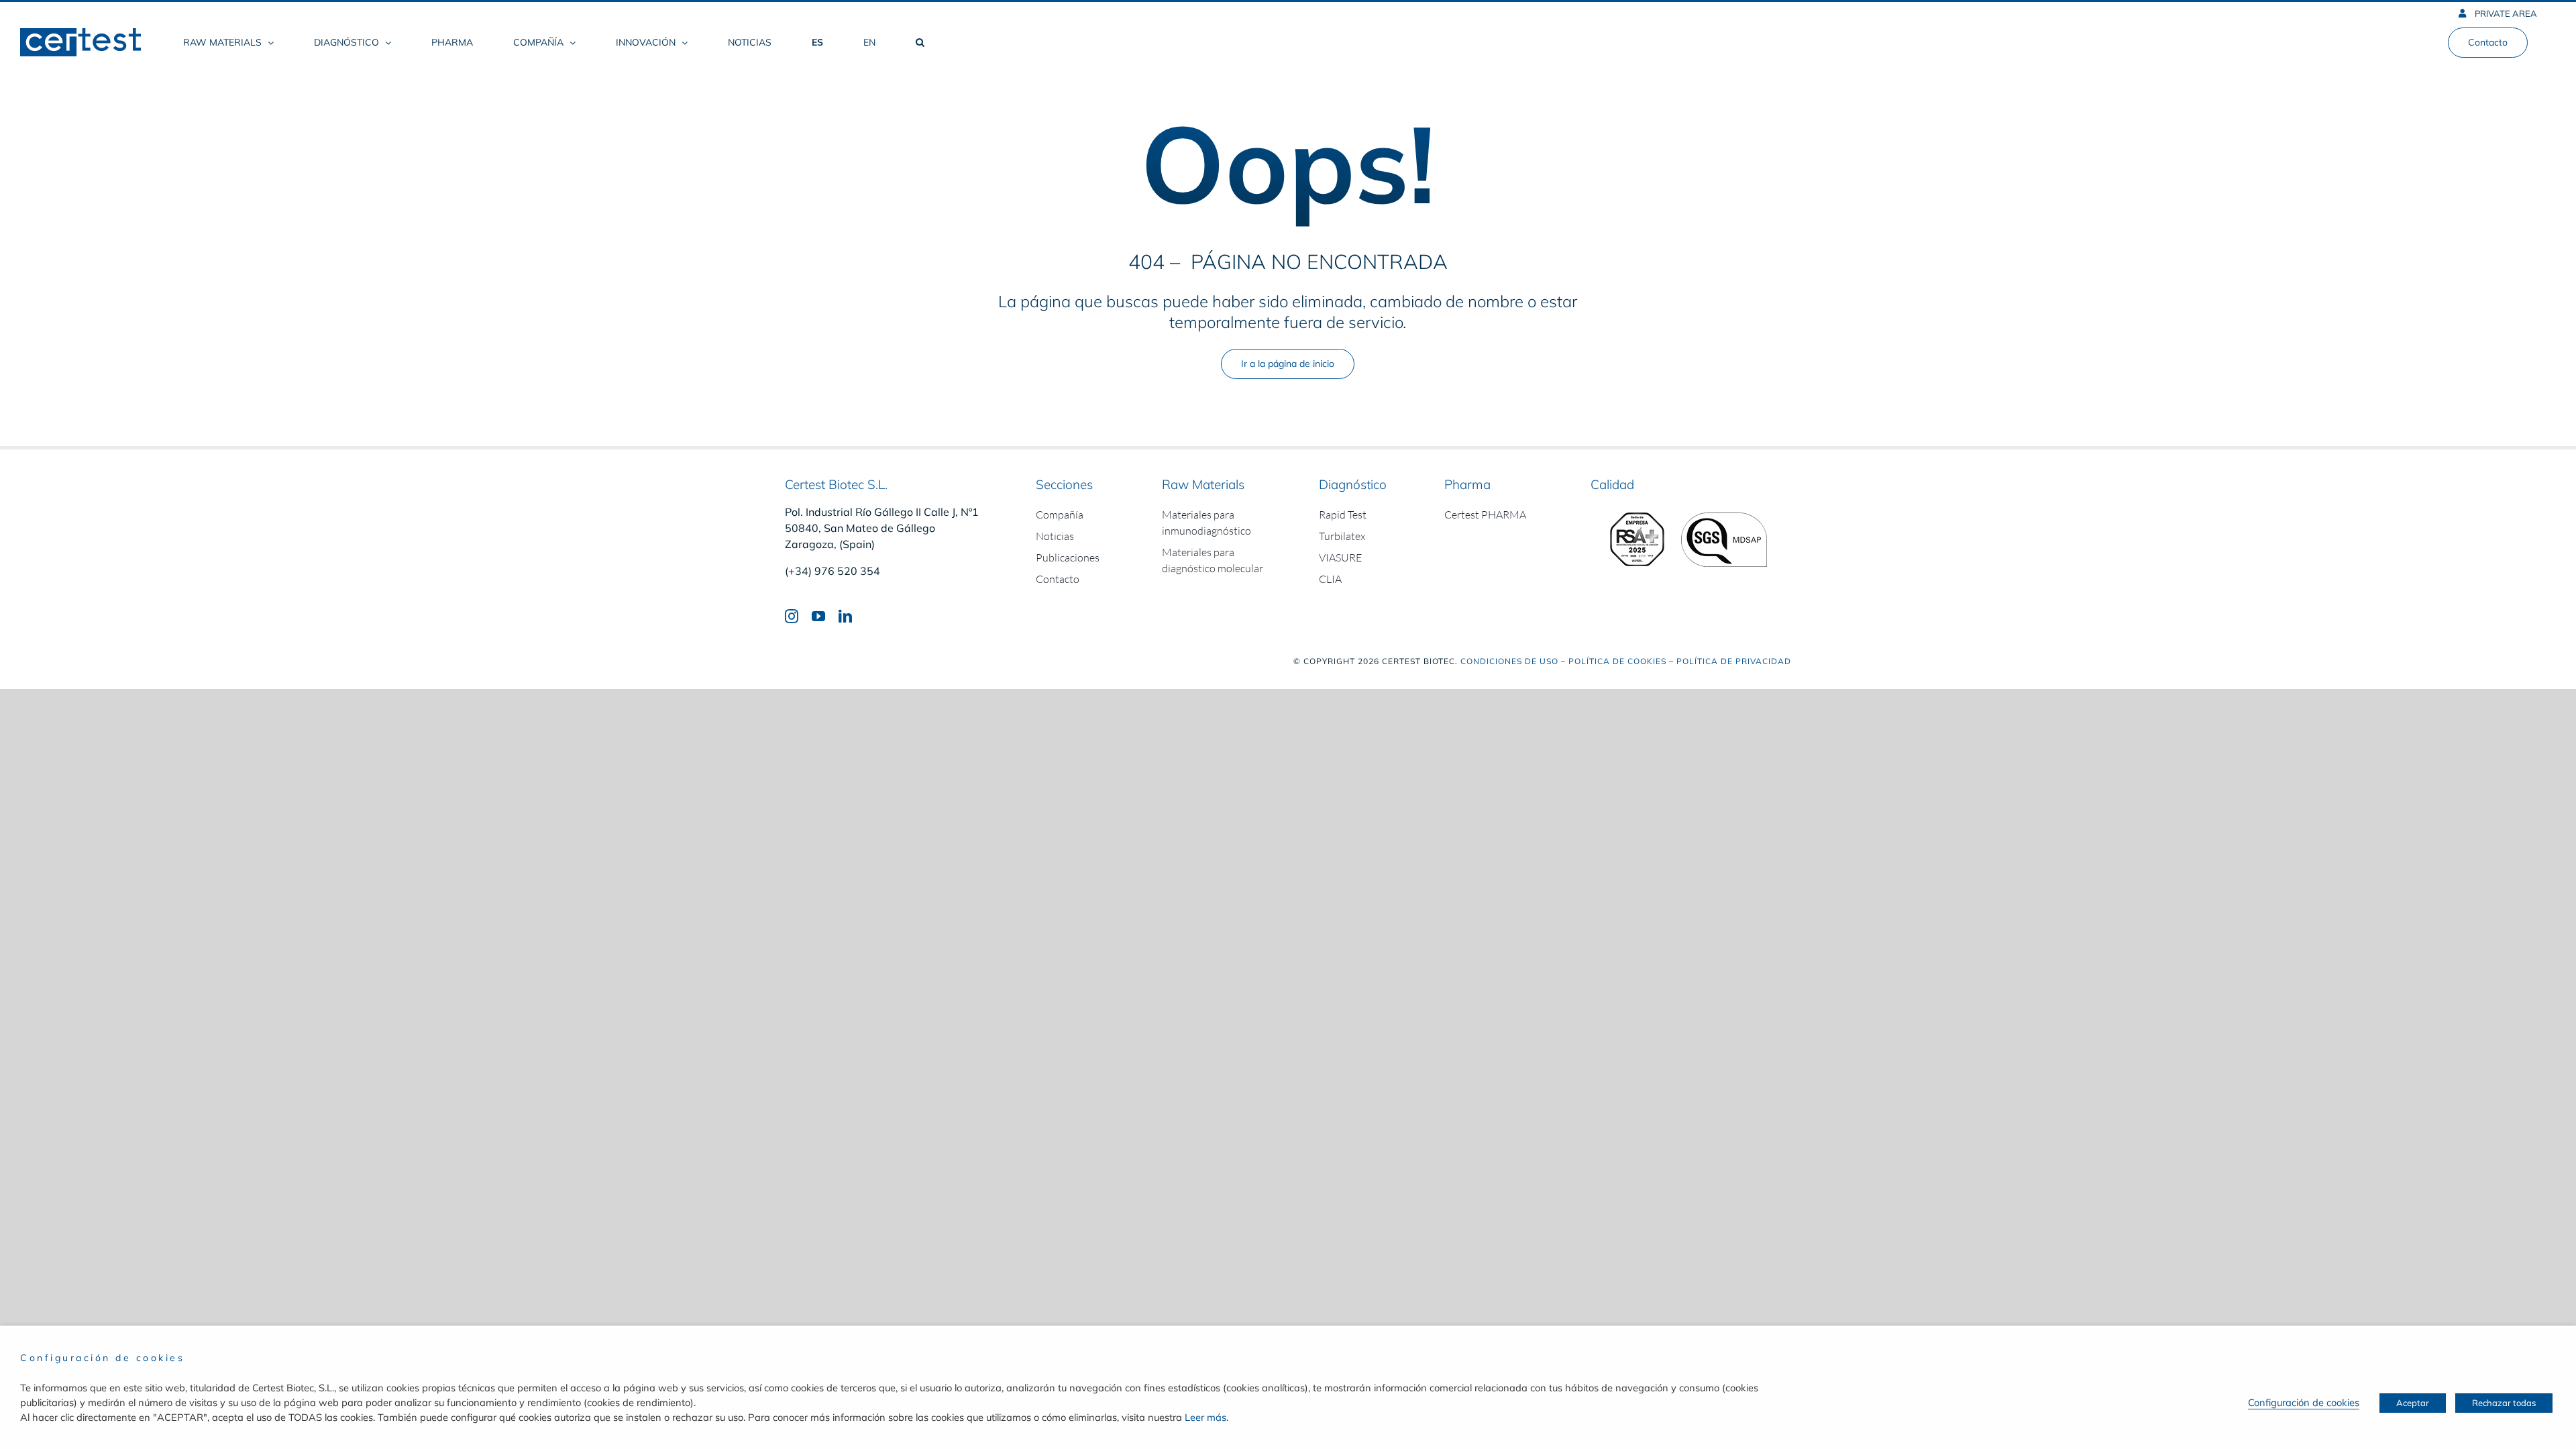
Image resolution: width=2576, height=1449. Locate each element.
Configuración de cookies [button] (2304, 1402)
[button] (920, 42)
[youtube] (818, 616)
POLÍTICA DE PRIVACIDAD (1734, 661)
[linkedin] (845, 616)
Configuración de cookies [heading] (102, 1358)
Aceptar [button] (2413, 1403)
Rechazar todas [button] (2504, 1403)
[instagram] (792, 616)
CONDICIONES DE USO (1509, 661)
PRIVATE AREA (2505, 13)
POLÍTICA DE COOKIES (1617, 661)
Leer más (1205, 1417)
